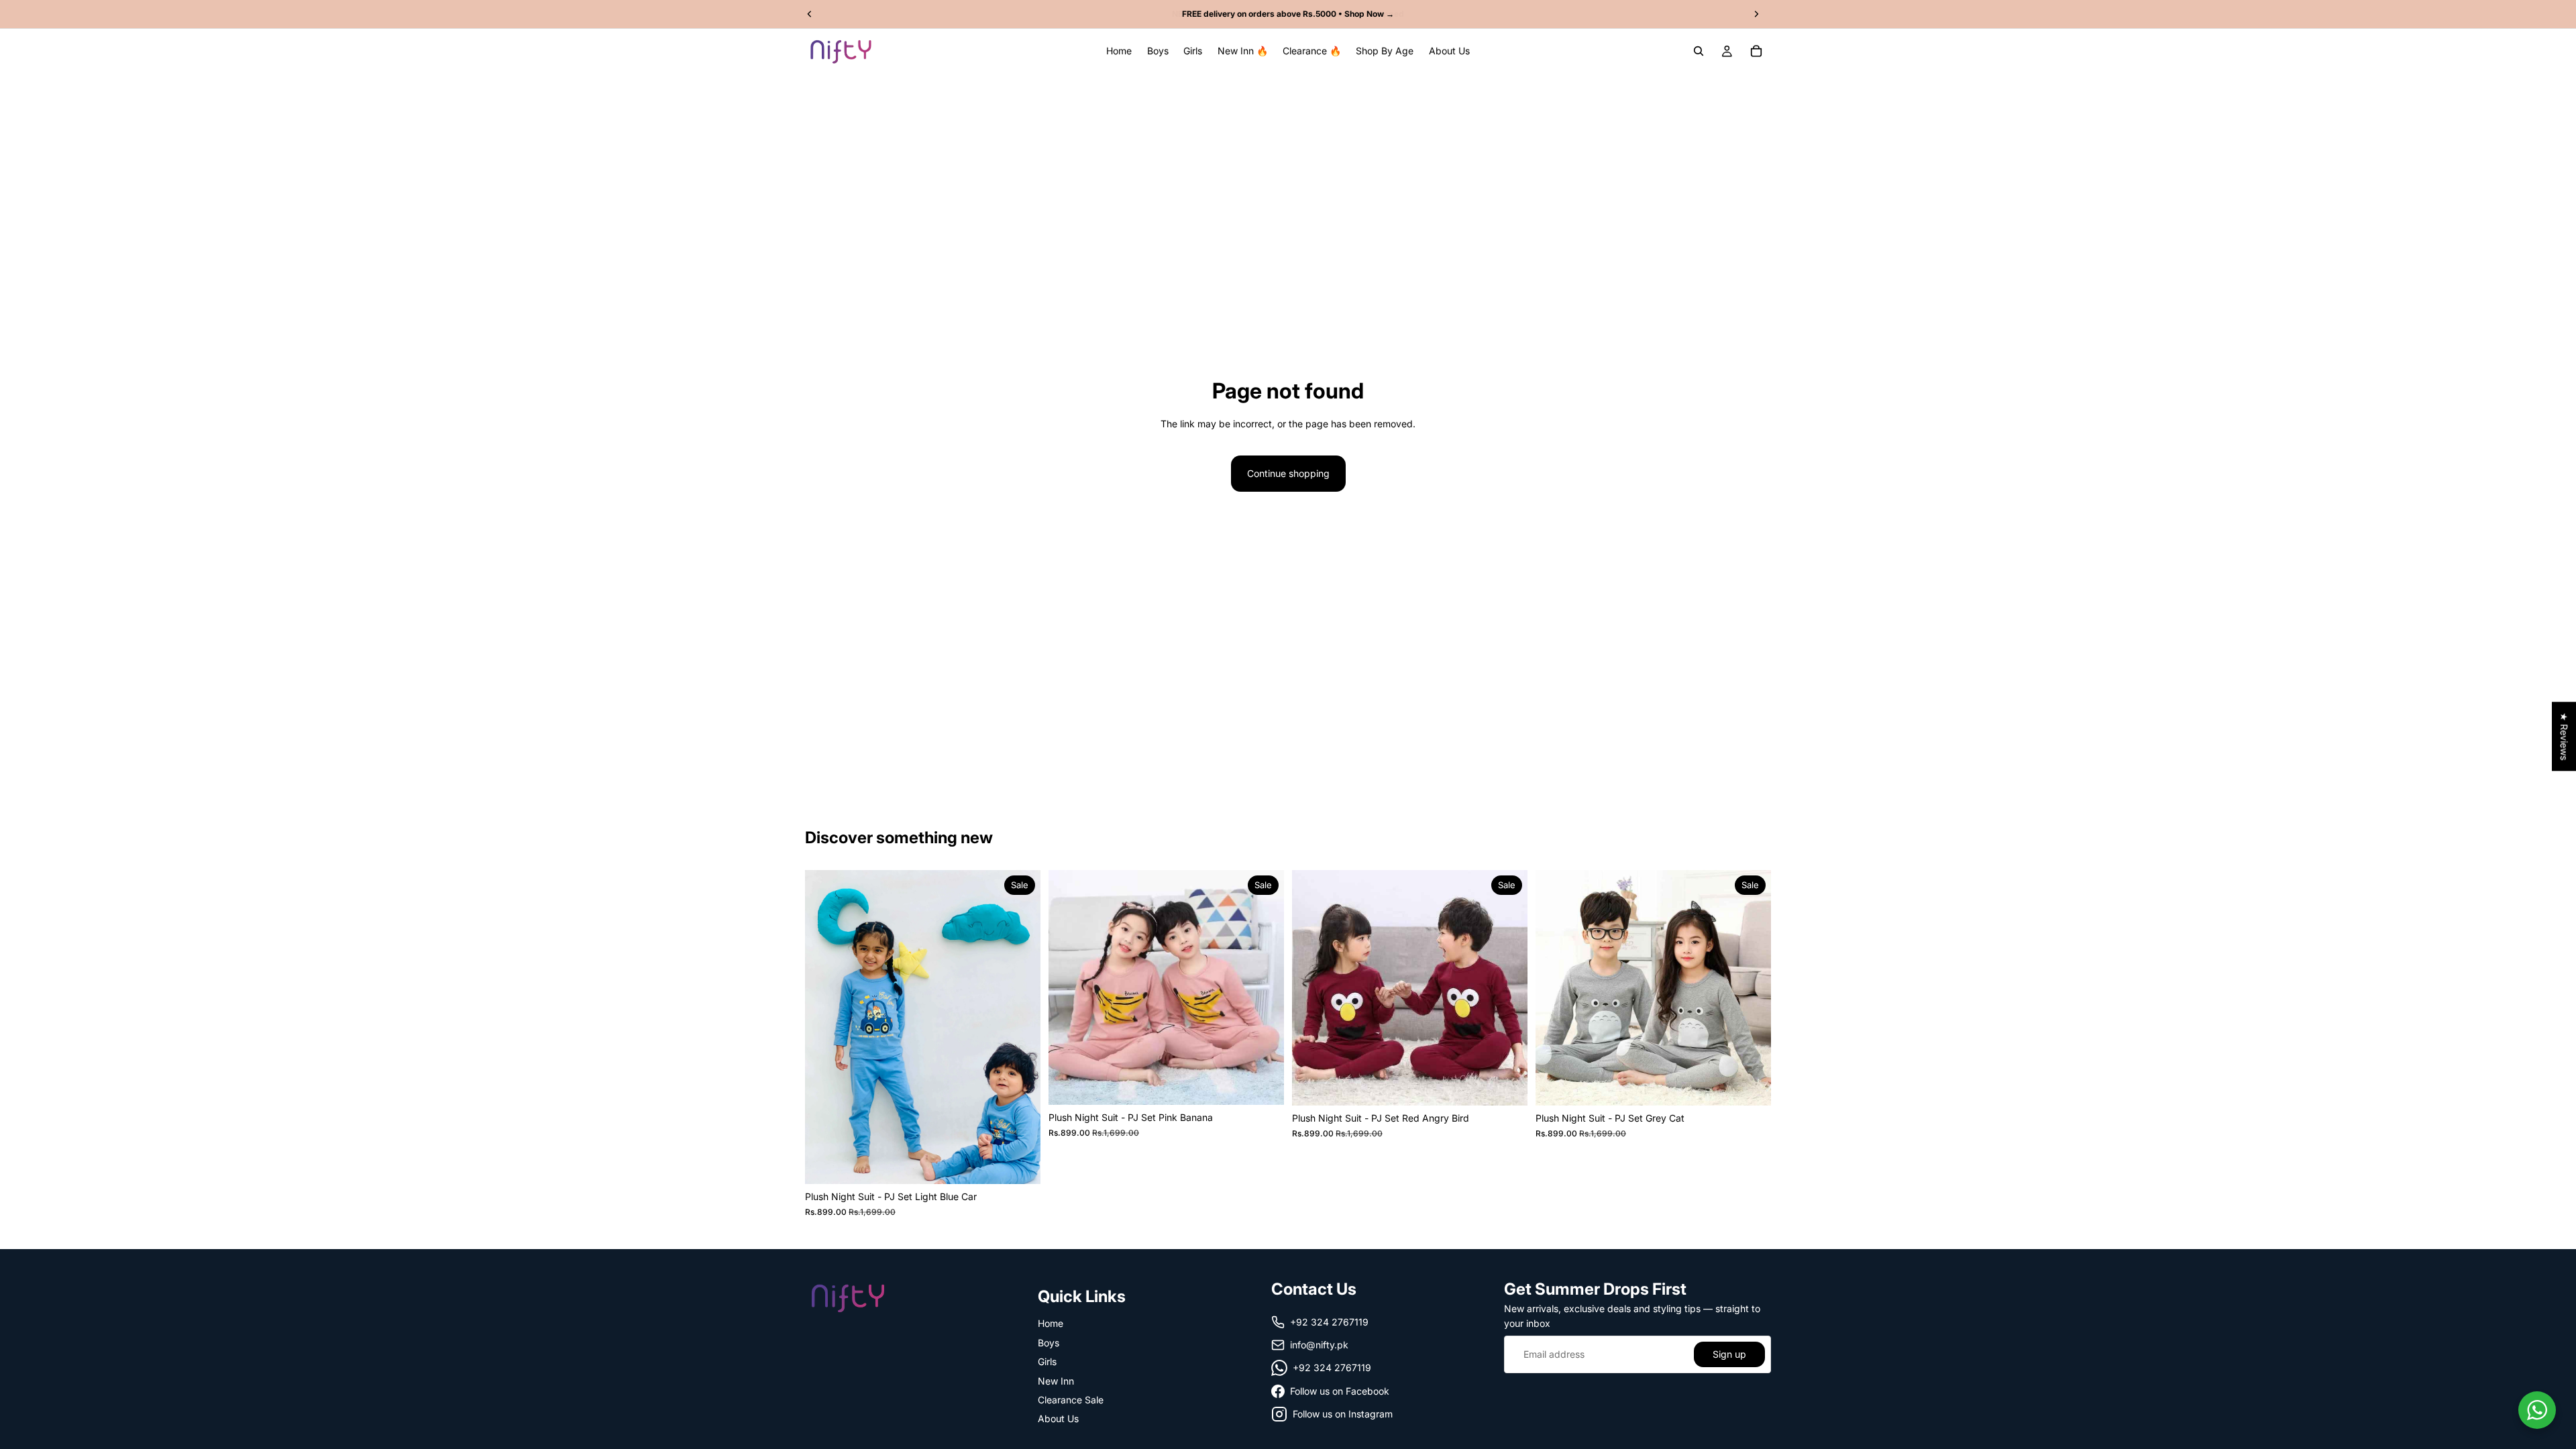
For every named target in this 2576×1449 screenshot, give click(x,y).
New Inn (1056, 1381)
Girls (1047, 1361)
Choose (1031, 1163)
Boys (1049, 1343)
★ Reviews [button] (2564, 736)
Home (1051, 1324)
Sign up (1729, 1354)
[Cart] (1756, 51)
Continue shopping (1288, 473)
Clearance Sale (1071, 1400)
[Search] (1699, 51)
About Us (1058, 1418)
